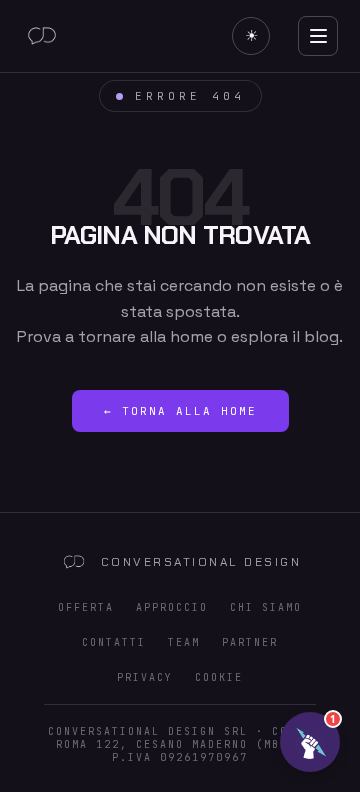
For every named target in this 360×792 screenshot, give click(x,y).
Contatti (114, 642)
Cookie (219, 677)
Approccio (172, 607)
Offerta (86, 607)
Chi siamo (266, 607)
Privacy (145, 677)
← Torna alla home (180, 411)
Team (184, 642)
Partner (250, 642)
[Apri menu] (318, 36)
